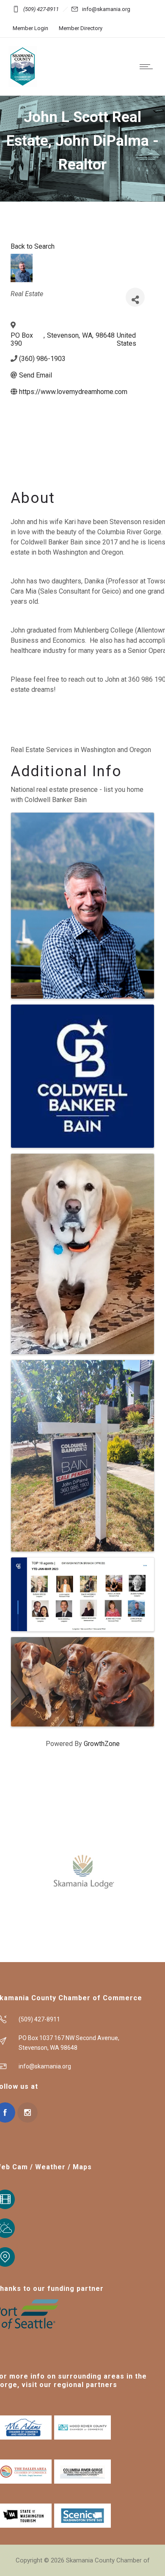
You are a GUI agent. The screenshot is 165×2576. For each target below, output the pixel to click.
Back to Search (33, 246)
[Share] (135, 297)
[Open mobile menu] (148, 67)
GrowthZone (102, 1744)
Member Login (30, 28)
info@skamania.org (106, 9)
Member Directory (81, 28)
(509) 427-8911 (41, 9)
